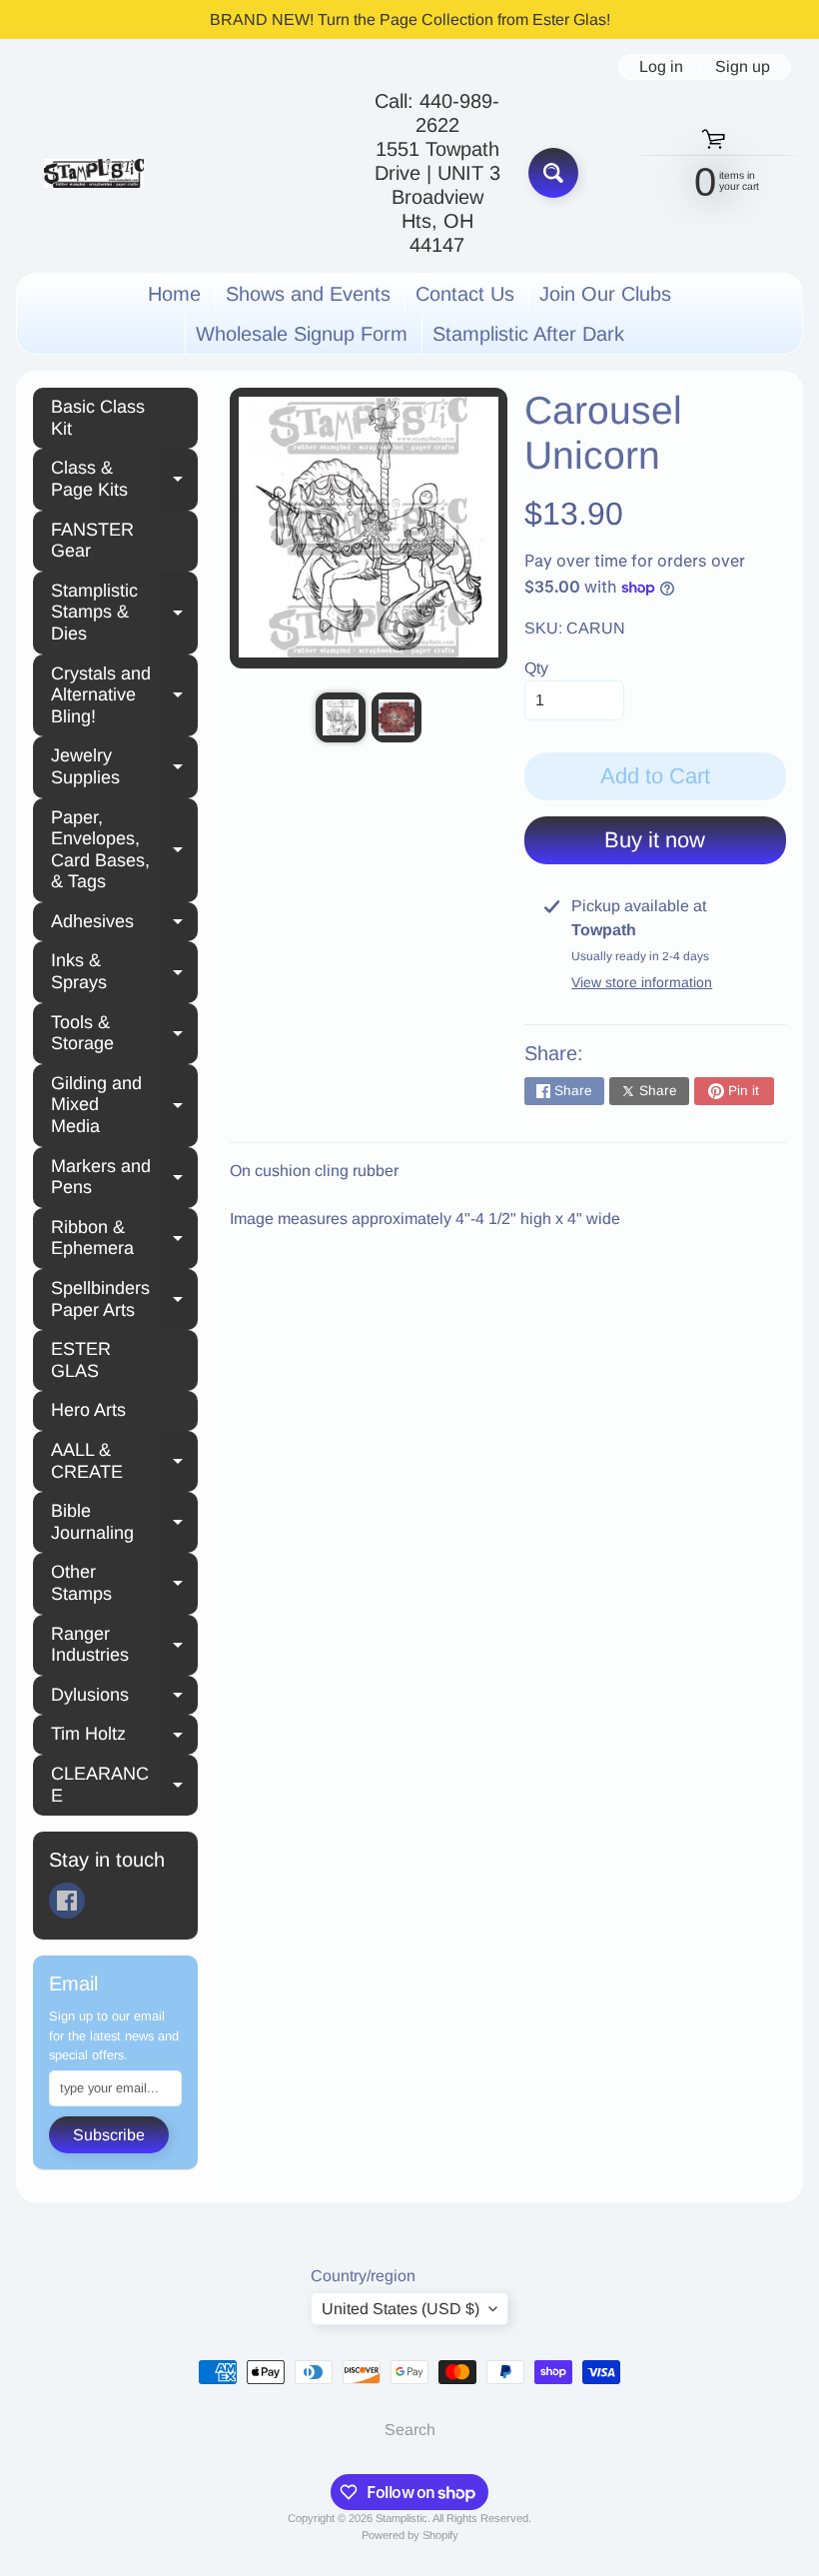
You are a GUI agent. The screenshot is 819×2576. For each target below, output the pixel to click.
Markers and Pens (124, 1177)
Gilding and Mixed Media (124, 1105)
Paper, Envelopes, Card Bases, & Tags (124, 850)
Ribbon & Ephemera (124, 1238)
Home (174, 294)
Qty (536, 668)
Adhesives (124, 924)
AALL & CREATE (124, 1461)
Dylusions (124, 1698)
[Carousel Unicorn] (341, 717)
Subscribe (109, 2135)
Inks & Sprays (124, 971)
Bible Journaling (124, 1522)
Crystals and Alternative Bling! (124, 695)
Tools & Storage (124, 1033)
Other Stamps (124, 1583)
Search (410, 2430)
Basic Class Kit (98, 418)
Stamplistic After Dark (528, 334)
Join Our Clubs (605, 294)
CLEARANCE (124, 1785)
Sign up (743, 67)
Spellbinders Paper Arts (124, 1299)
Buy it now (655, 840)
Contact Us (465, 294)
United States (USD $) (401, 2309)
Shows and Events (308, 294)
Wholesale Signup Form (302, 334)
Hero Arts (88, 1410)
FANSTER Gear (92, 541)
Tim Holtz (124, 1737)
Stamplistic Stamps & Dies (124, 612)
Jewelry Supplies (124, 766)
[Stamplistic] (94, 173)
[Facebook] (67, 1901)
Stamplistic (402, 2518)
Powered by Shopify (410, 2535)
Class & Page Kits (124, 479)
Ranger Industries (124, 1645)
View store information (642, 982)
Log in (661, 67)
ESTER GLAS (81, 1360)
